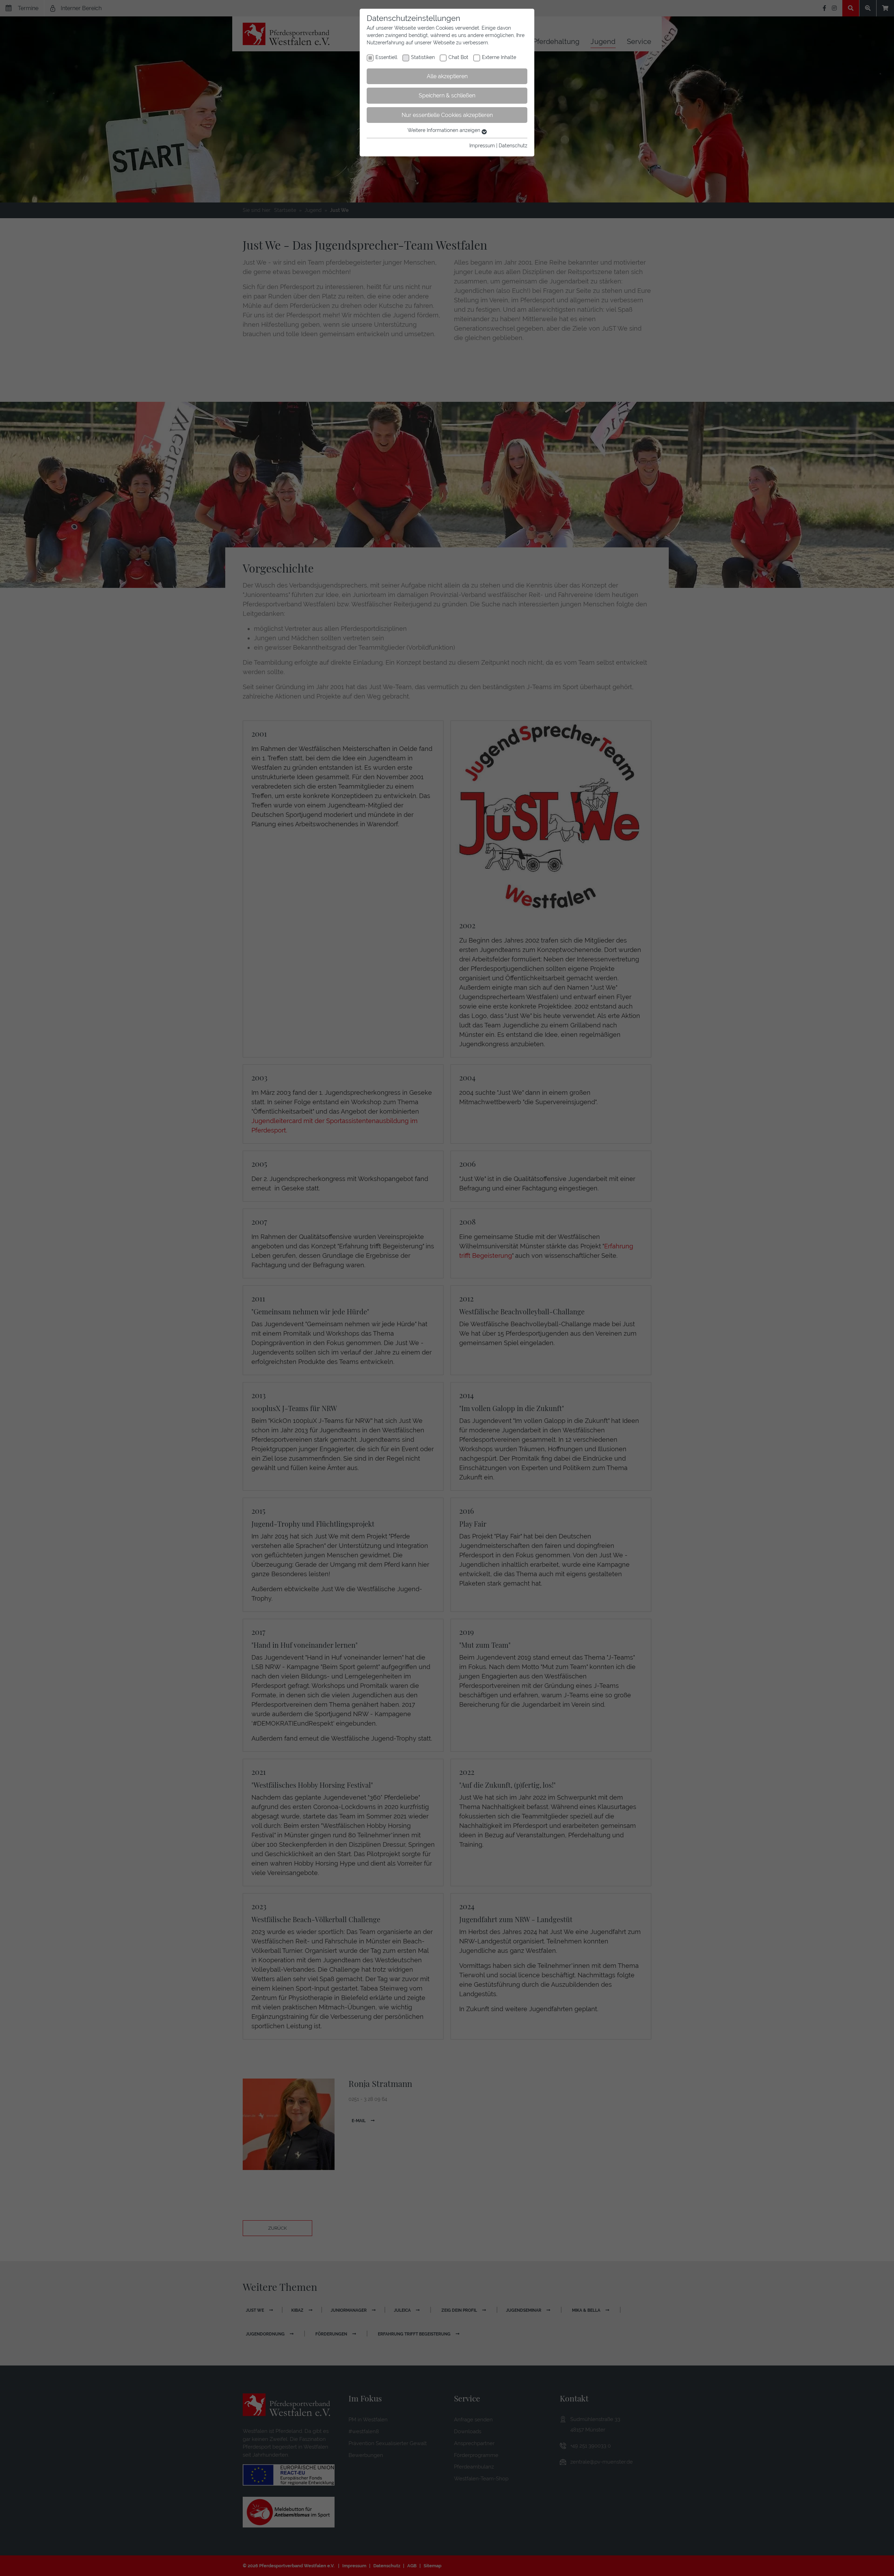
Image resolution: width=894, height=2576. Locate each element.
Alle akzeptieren (447, 76)
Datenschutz (513, 146)
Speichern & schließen (447, 95)
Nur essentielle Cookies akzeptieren (447, 115)
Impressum (482, 146)
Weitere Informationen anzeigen (445, 130)
